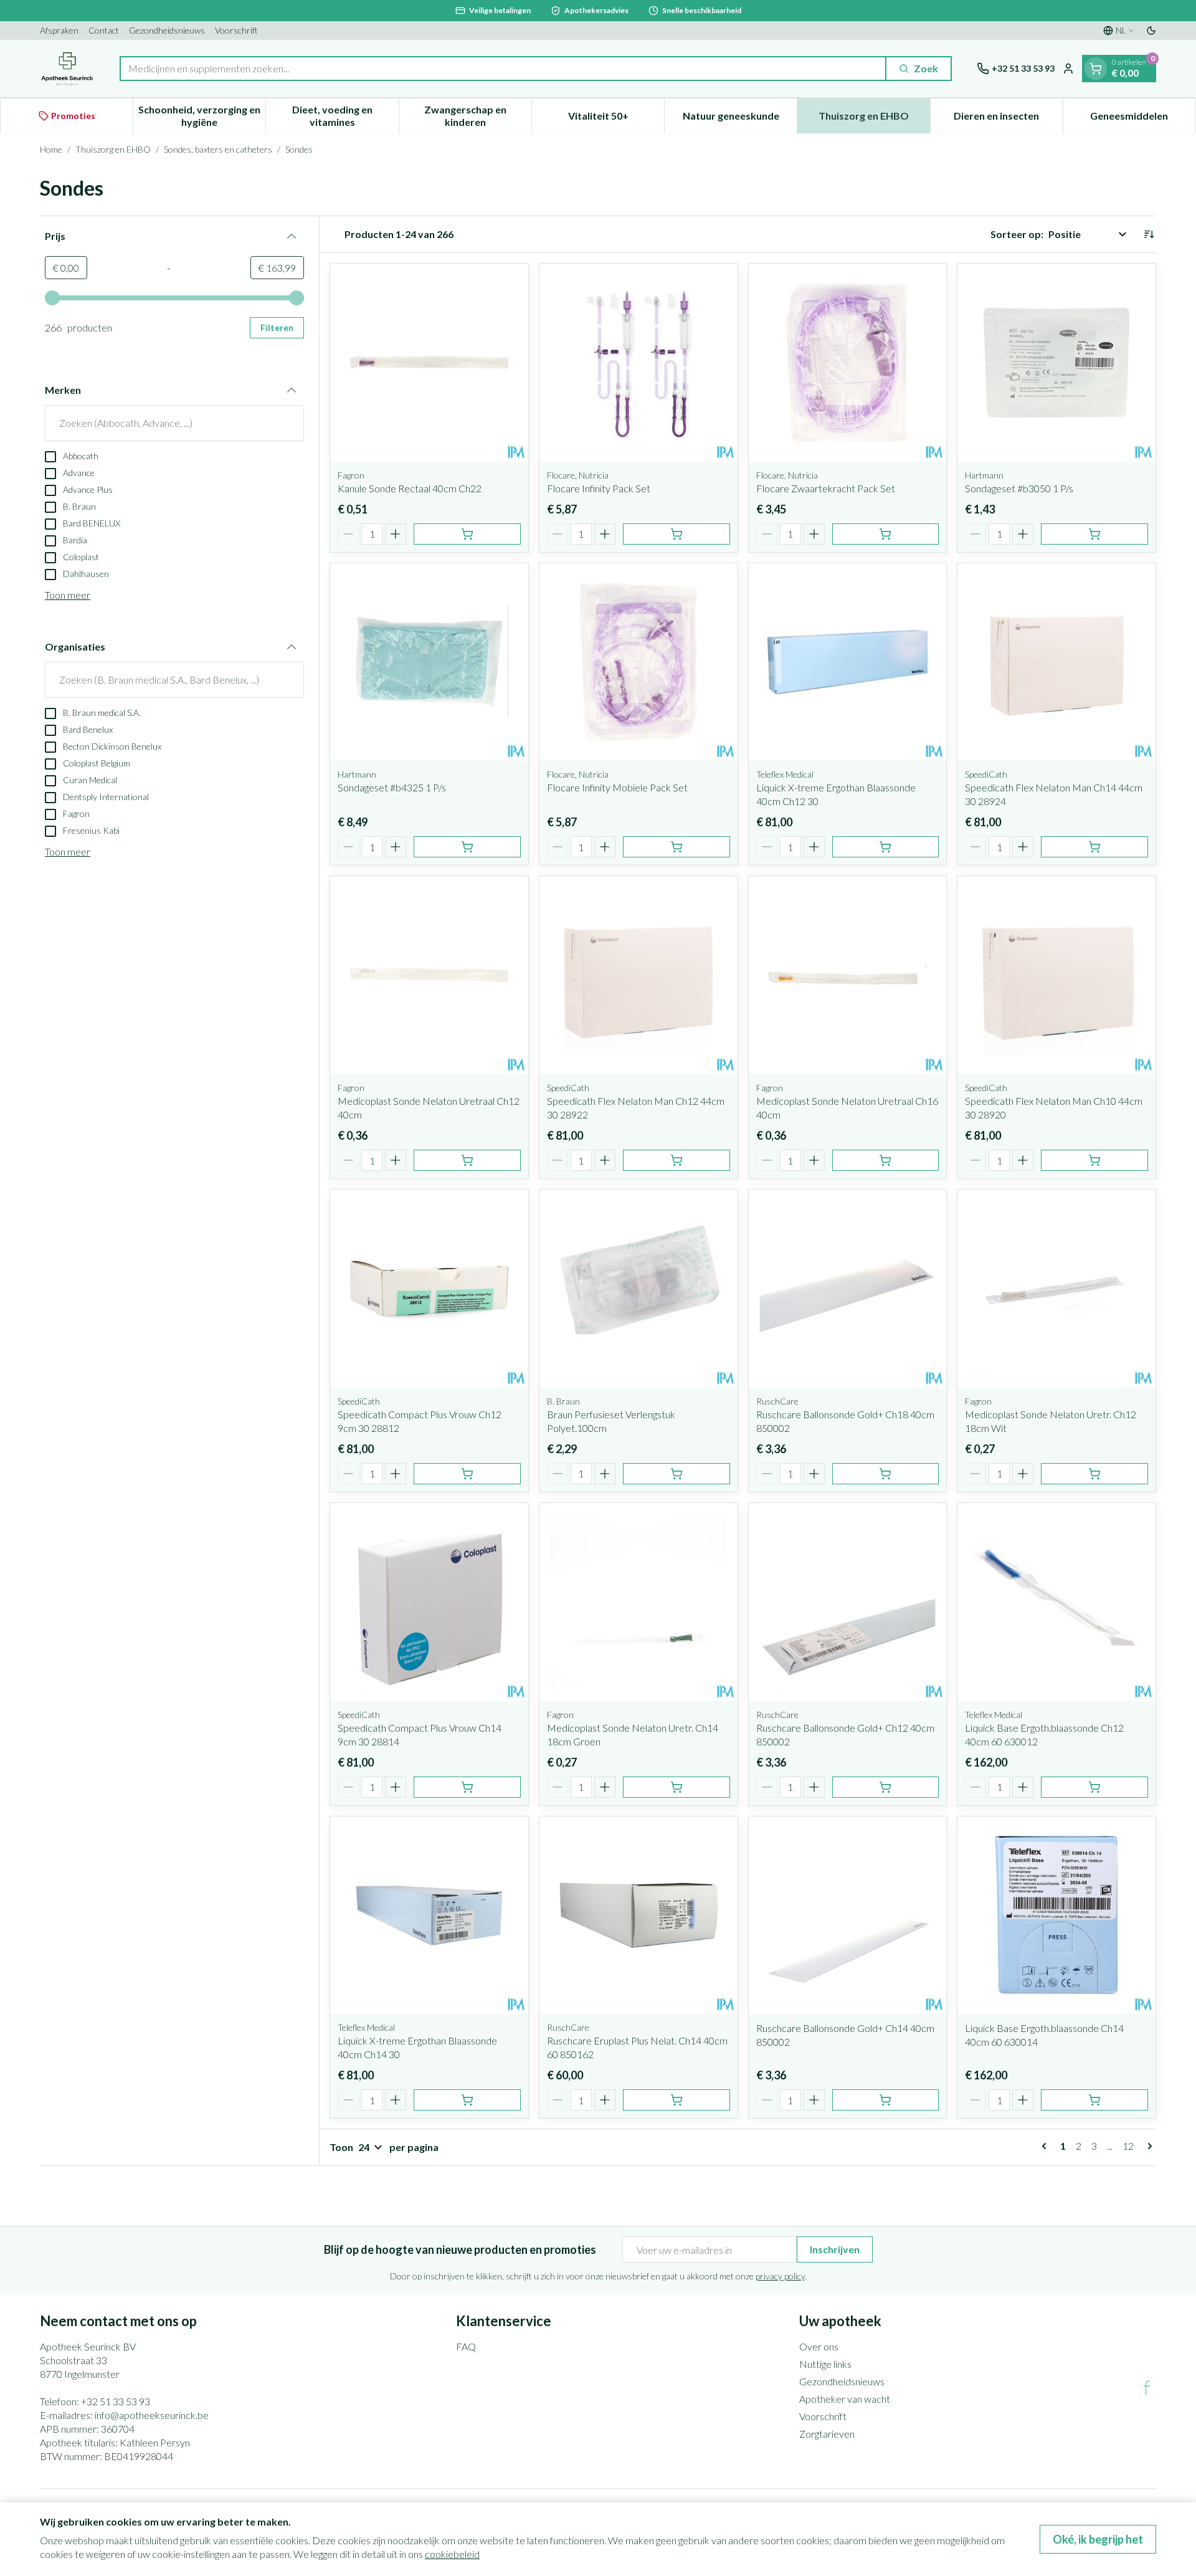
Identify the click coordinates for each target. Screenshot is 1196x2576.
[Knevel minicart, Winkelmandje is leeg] (1096, 69)
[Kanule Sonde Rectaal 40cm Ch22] (429, 363)
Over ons (819, 2346)
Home (51, 149)
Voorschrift (236, 30)
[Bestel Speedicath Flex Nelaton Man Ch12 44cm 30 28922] (676, 1160)
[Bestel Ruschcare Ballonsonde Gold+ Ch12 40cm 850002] (886, 1787)
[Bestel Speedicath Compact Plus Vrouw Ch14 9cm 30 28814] (467, 1787)
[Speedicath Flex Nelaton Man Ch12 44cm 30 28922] (638, 975)
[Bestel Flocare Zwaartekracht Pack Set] (886, 534)
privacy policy (780, 2276)
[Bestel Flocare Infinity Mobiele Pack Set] (676, 847)
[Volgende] (1147, 2146)
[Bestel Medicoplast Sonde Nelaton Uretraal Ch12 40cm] (467, 1160)
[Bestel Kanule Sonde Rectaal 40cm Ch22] (467, 534)
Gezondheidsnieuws (167, 30)
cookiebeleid (452, 2554)
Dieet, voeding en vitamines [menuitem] (345, 116)
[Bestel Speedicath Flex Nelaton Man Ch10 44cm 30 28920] (1094, 1160)
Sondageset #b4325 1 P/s (392, 787)
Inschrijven (835, 2249)
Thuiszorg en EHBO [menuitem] (874, 119)
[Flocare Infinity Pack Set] (638, 363)
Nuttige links (825, 2364)
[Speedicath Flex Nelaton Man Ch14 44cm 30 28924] (1056, 662)
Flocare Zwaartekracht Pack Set (826, 488)
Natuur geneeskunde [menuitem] (740, 119)
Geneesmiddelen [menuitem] (1143, 119)
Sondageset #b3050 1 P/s (1019, 488)
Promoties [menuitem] (73, 116)
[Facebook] (1147, 2388)
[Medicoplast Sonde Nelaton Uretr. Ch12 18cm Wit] (1056, 1289)
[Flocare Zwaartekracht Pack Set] (848, 363)
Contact (104, 30)
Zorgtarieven (827, 2434)
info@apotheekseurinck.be (152, 2415)
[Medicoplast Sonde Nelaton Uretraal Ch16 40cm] (848, 975)
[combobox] (503, 69)
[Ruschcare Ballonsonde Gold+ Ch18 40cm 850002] (848, 1289)
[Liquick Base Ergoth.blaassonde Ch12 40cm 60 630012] (1056, 1602)
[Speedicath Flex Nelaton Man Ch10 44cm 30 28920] (1056, 975)
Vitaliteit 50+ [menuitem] (616, 119)
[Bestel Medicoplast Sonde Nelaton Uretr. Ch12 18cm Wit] (1094, 1474)
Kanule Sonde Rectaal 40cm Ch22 (410, 488)
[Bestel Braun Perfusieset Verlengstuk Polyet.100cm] (676, 1474)
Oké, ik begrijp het (1098, 2539)
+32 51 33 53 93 (116, 2401)
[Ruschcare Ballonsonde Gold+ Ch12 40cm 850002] (848, 1602)
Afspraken (59, 30)
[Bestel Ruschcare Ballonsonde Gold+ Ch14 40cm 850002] (886, 2100)
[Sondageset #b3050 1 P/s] (1056, 363)
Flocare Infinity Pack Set (599, 488)
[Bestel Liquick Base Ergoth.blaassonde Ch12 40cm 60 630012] (1094, 1787)
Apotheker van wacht (845, 2399)
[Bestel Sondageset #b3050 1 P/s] (1094, 534)
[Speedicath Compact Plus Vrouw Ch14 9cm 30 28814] (429, 1602)
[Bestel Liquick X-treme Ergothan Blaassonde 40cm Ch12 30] (886, 847)
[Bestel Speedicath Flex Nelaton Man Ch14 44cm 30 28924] (1094, 847)
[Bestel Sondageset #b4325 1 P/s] (467, 847)
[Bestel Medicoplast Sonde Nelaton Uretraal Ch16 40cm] (886, 1160)
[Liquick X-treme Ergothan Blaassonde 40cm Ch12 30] (848, 662)
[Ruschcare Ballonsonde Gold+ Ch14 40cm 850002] (848, 1915)
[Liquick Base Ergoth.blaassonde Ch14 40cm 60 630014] (1056, 1915)
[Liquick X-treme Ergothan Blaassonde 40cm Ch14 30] (429, 1915)
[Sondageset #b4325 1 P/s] (429, 662)
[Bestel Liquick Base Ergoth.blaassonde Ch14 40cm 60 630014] (1094, 2100)
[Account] (1068, 69)
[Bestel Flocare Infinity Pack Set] (676, 534)
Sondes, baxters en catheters (218, 149)
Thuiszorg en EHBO (113, 149)
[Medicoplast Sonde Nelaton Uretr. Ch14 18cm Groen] (638, 1602)
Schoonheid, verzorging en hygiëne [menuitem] (202, 116)
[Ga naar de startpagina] (67, 69)
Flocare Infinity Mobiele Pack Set (617, 787)
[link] (1046, 2146)
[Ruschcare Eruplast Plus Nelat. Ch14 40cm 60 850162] (638, 1915)
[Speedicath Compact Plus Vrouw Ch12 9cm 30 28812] (429, 1289)
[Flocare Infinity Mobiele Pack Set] (638, 662)
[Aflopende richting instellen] (1149, 234)
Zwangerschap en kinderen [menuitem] (478, 116)
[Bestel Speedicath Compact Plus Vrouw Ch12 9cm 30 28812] (467, 1474)
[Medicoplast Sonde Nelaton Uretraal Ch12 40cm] (429, 975)
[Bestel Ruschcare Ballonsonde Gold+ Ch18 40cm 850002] (886, 1474)
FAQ (466, 2346)
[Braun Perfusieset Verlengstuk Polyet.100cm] (638, 1289)
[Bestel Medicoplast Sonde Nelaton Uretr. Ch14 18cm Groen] (676, 1787)
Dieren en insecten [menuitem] (1008, 119)
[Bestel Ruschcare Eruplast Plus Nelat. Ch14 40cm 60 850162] (676, 2100)
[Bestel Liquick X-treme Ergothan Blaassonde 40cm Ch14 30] (467, 2100)
